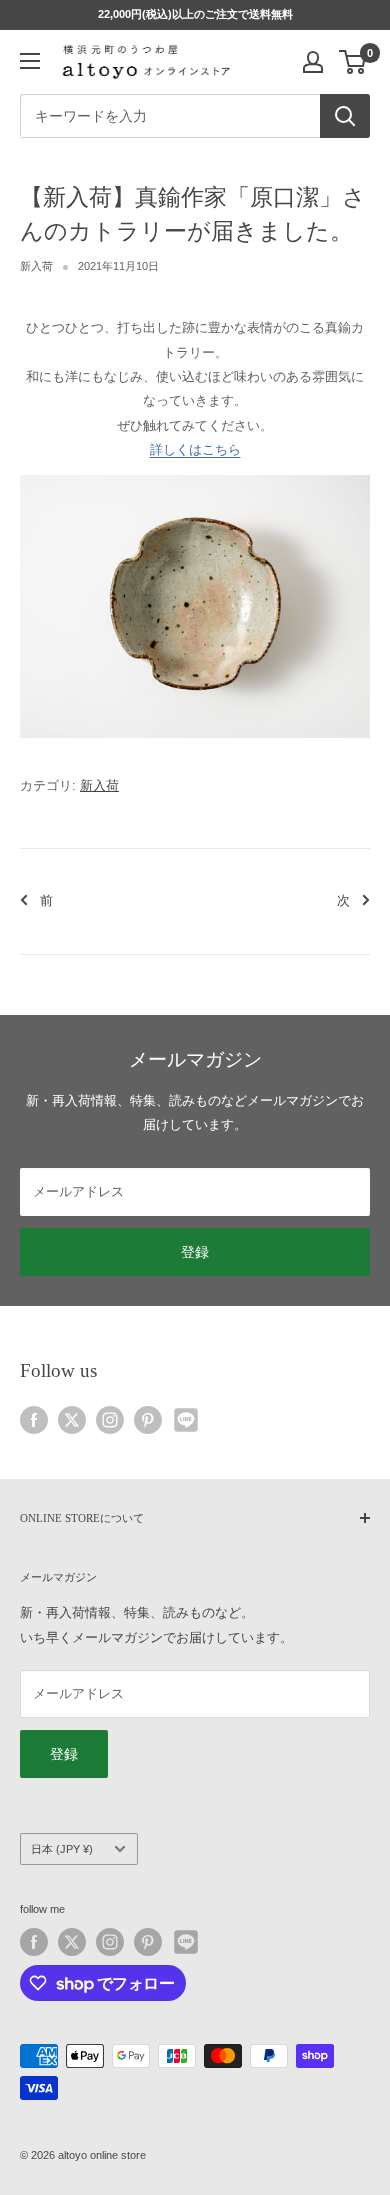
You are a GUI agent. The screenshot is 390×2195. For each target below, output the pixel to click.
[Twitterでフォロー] (72, 1420)
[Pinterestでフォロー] (148, 1420)
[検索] (345, 116)
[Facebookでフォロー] (34, 1420)
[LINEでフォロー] (186, 1420)
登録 (195, 1252)
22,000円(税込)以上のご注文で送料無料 (195, 14)
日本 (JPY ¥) (62, 1849)
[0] (353, 62)
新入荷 (36, 266)
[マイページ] (313, 62)
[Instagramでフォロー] (110, 1420)
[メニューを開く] (30, 61)
